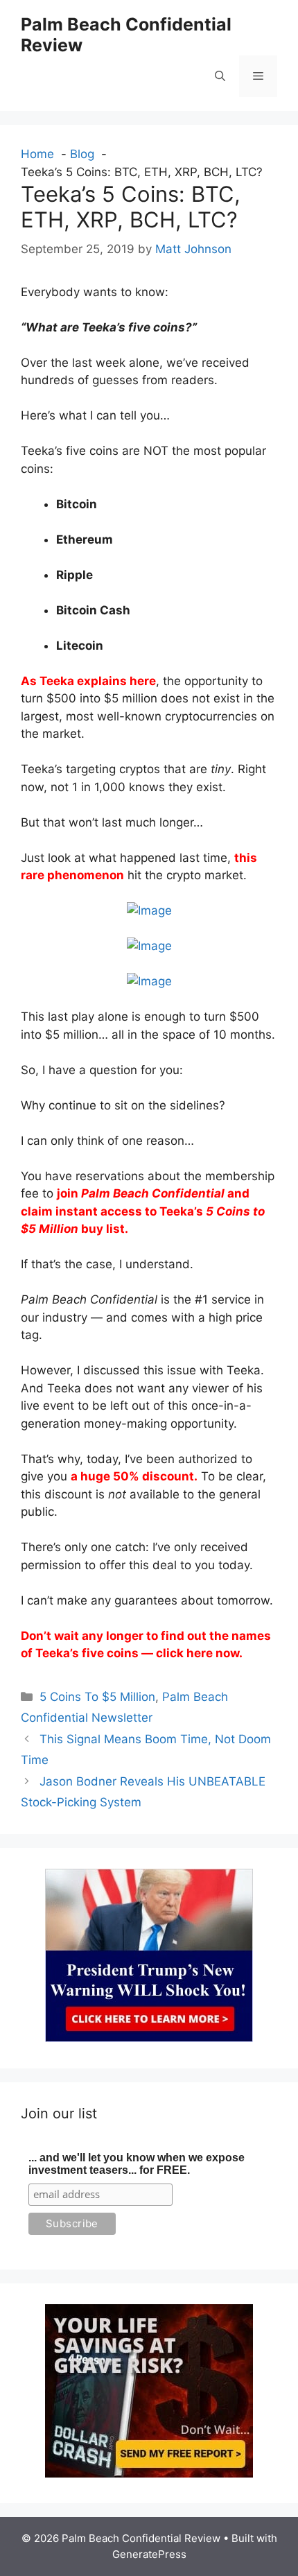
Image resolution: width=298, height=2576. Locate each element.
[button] (220, 76)
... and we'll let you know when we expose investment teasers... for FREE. (137, 2164)
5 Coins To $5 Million (97, 1697)
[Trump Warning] (149, 2038)
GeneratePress (149, 2554)
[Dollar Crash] (149, 2473)
